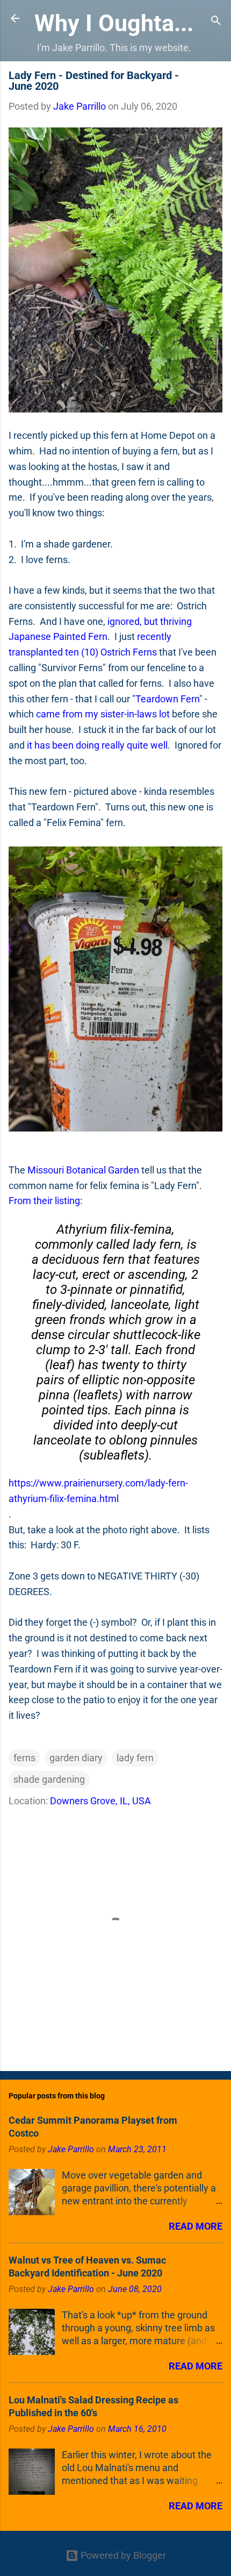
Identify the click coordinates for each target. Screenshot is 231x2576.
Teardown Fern (167, 699)
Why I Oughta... (114, 23)
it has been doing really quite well (97, 745)
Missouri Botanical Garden (83, 1170)
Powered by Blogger (122, 2555)
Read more (196, 2226)
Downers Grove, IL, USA (100, 1801)
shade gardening (49, 1779)
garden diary (76, 1758)
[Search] (216, 22)
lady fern (135, 1758)
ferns (24, 1758)
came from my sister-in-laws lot (103, 714)
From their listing (44, 1201)
